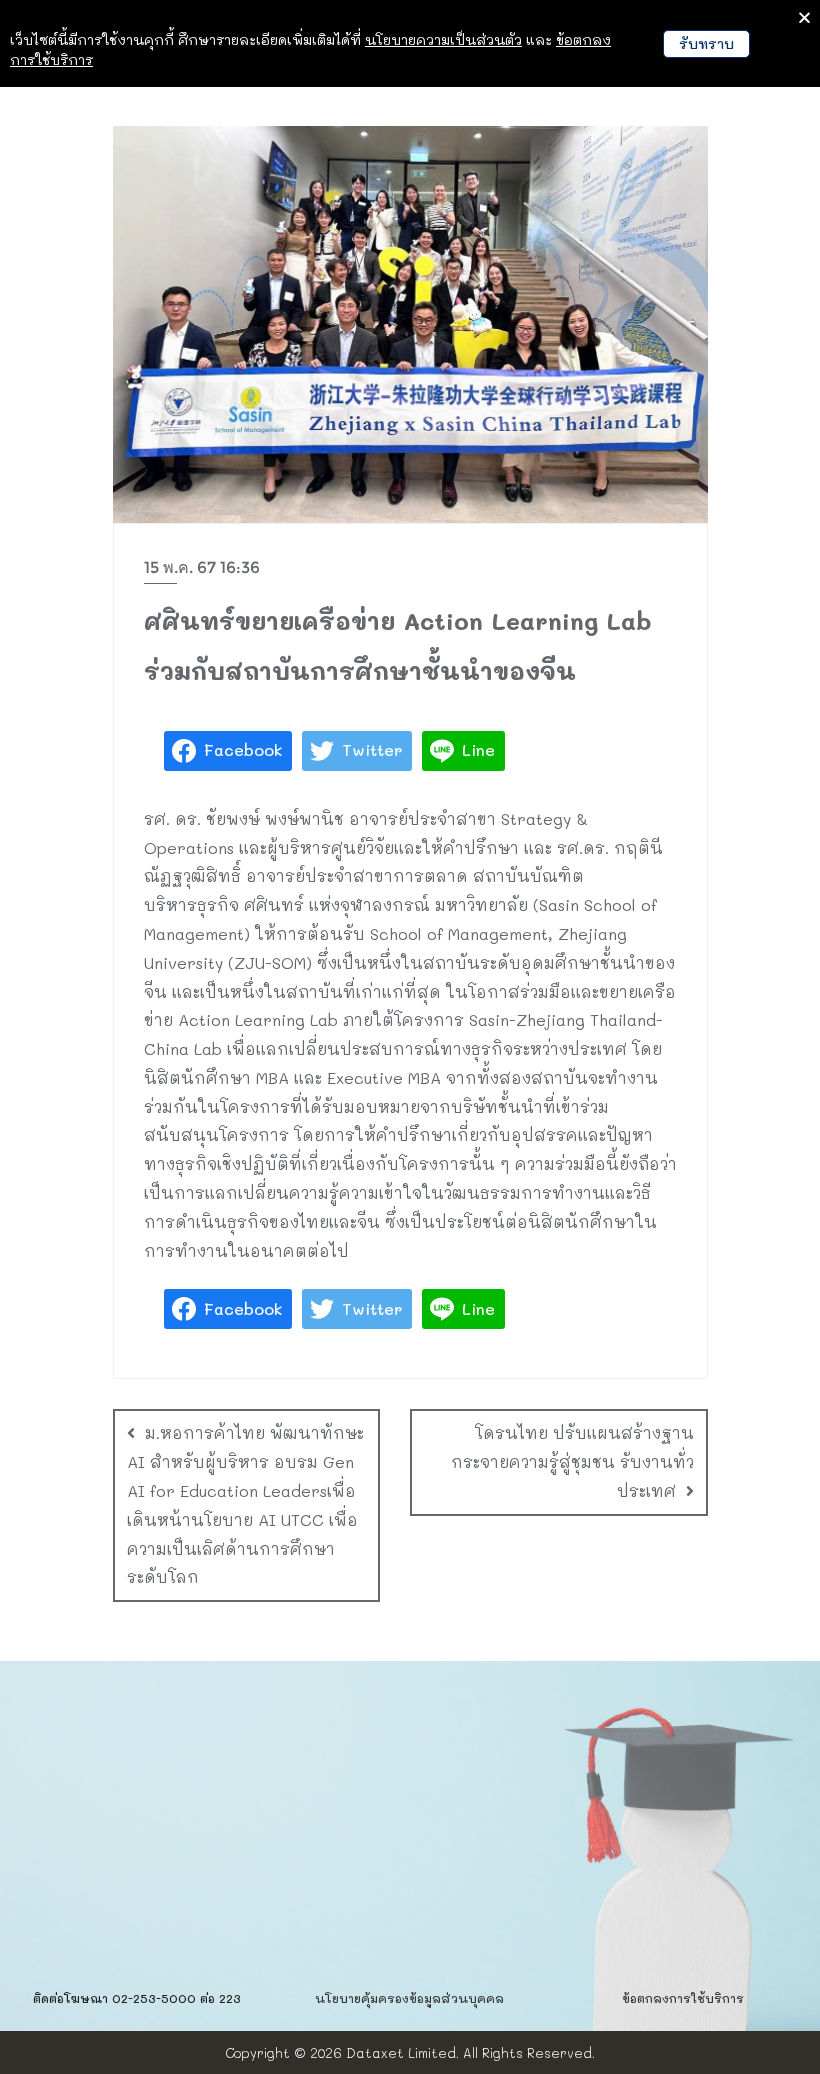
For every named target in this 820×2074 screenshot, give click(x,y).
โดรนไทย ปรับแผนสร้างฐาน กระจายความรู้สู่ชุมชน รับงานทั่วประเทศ (572, 1461)
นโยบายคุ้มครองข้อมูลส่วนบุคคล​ (409, 1998)
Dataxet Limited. (402, 2052)
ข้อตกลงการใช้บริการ (683, 1998)
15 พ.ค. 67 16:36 (202, 567)
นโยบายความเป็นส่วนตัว (443, 39)
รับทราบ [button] (706, 43)
